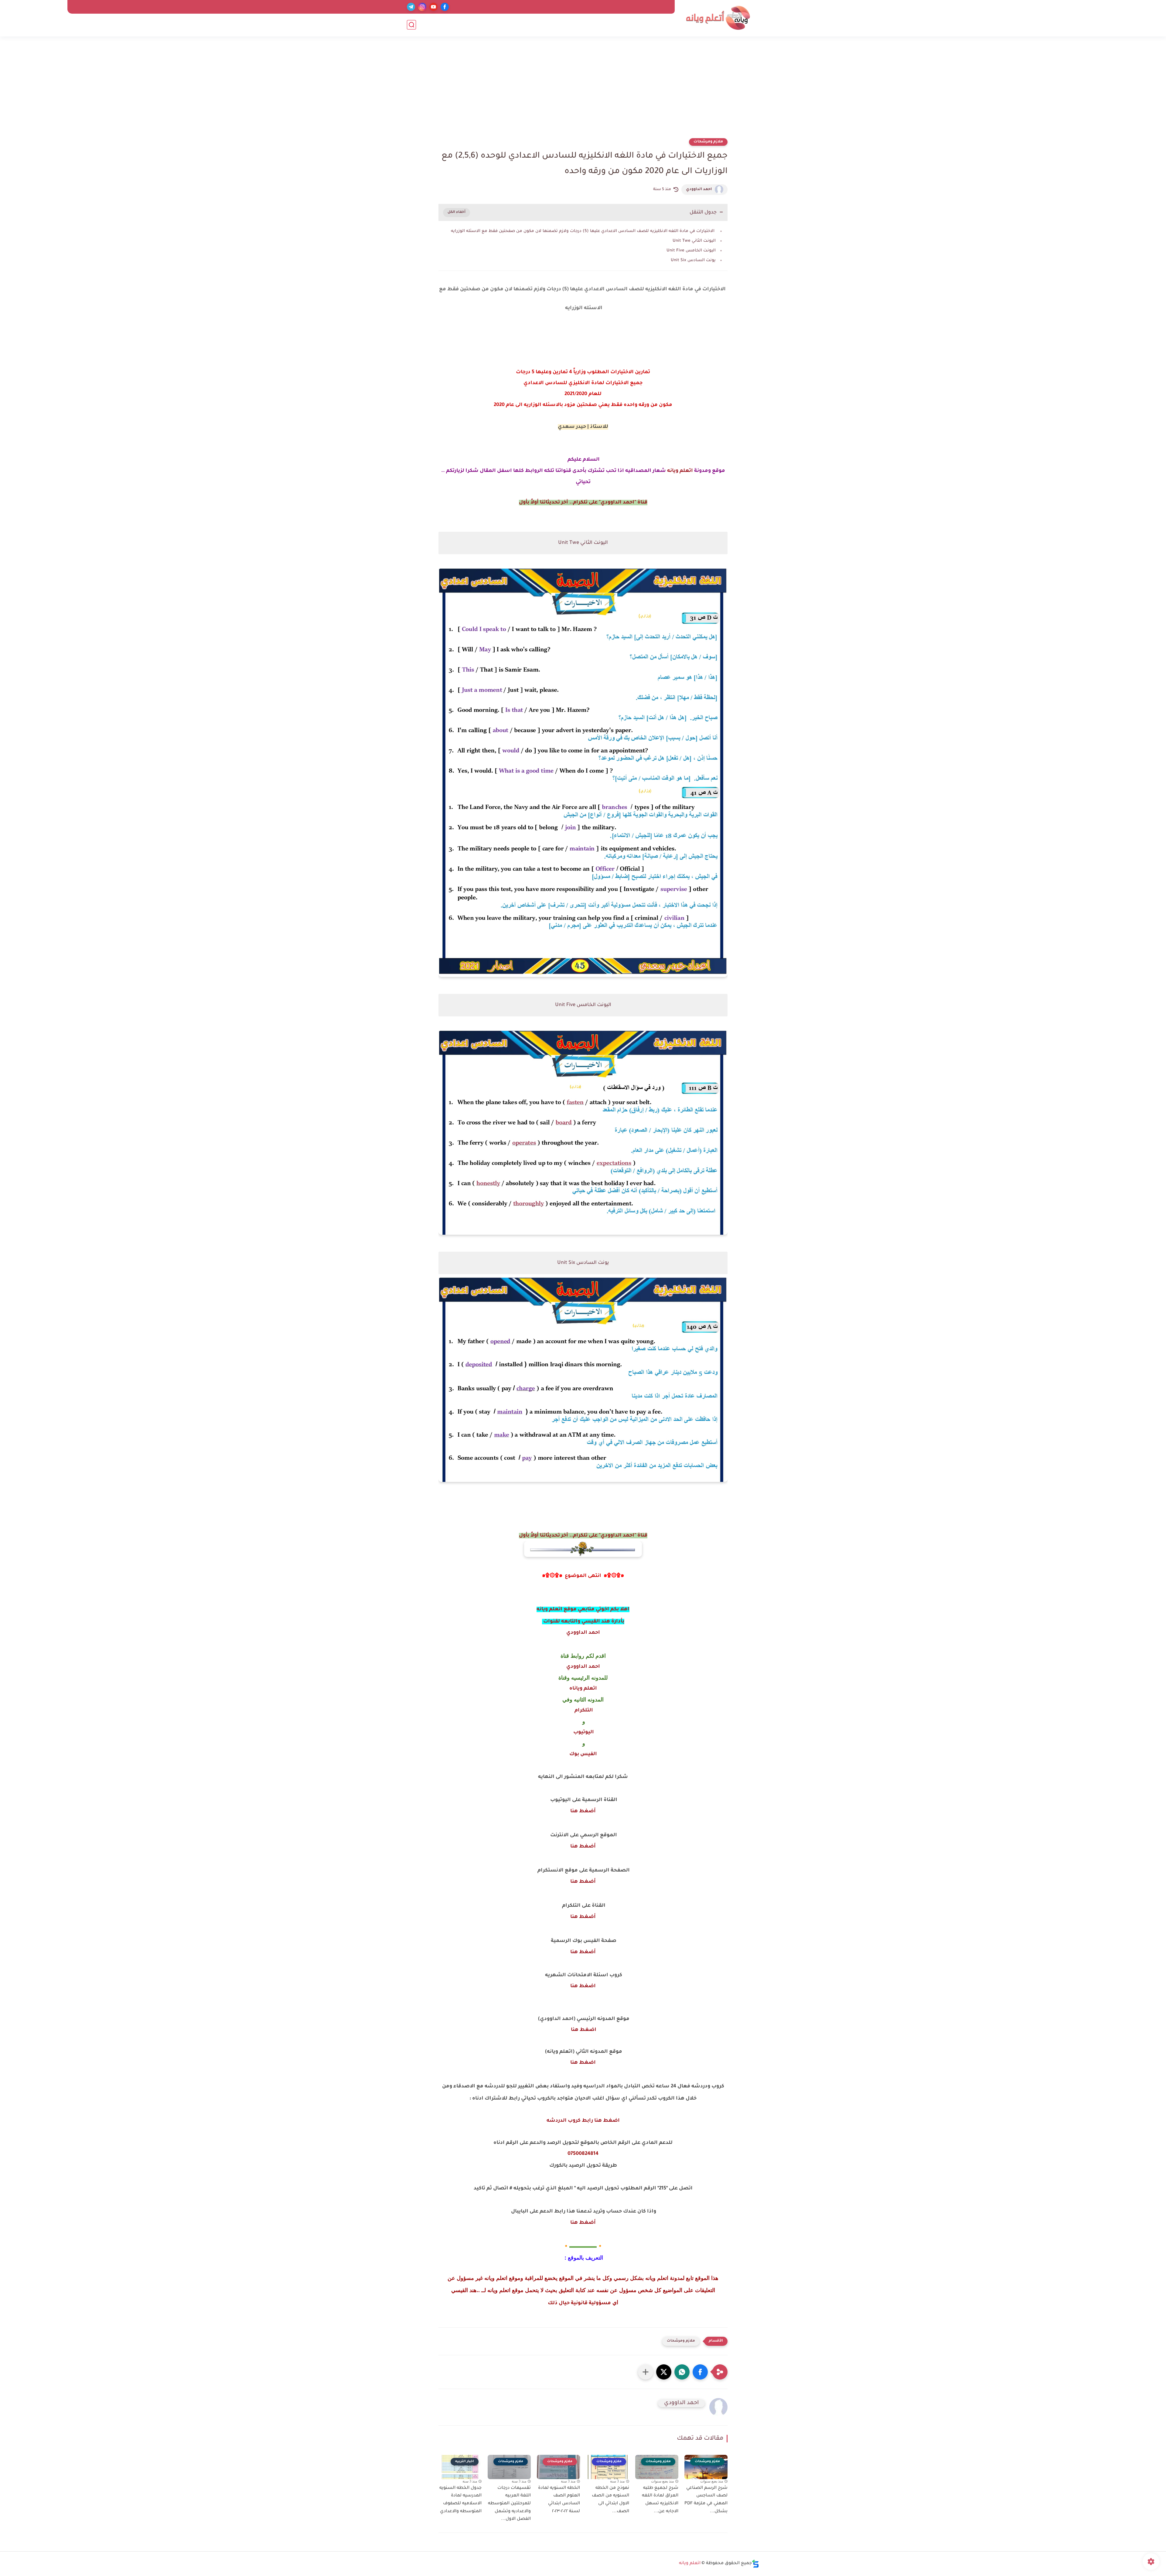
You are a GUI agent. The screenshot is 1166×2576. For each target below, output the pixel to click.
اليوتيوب (583, 1732)
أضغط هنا (583, 1811)
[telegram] (411, 7)
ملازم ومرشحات (708, 142)
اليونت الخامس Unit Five (691, 251)
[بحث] (411, 25)
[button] (700, 2372)
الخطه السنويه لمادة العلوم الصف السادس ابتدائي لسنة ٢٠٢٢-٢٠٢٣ (559, 2500)
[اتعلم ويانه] (718, 18)
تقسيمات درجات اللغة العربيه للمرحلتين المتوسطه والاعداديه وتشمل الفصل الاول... (509, 2504)
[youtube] (433, 7)
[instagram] (422, 7)
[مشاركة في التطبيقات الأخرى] (646, 2372)
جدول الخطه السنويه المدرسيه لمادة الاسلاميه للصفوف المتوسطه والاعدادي (460, 2500)
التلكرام (583, 1711)
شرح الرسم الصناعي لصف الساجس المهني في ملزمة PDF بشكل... (706, 2500)
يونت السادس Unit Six (693, 260)
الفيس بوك (583, 1754)
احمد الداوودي (699, 189)
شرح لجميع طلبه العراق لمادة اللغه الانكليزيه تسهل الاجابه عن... (660, 2500)
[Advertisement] (583, 91)
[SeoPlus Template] (755, 2564)
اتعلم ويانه (680, 471)
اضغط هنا (583, 1986)
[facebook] (445, 7)
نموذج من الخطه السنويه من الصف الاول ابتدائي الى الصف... (610, 2500)
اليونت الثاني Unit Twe (694, 241)
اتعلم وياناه (583, 1689)
